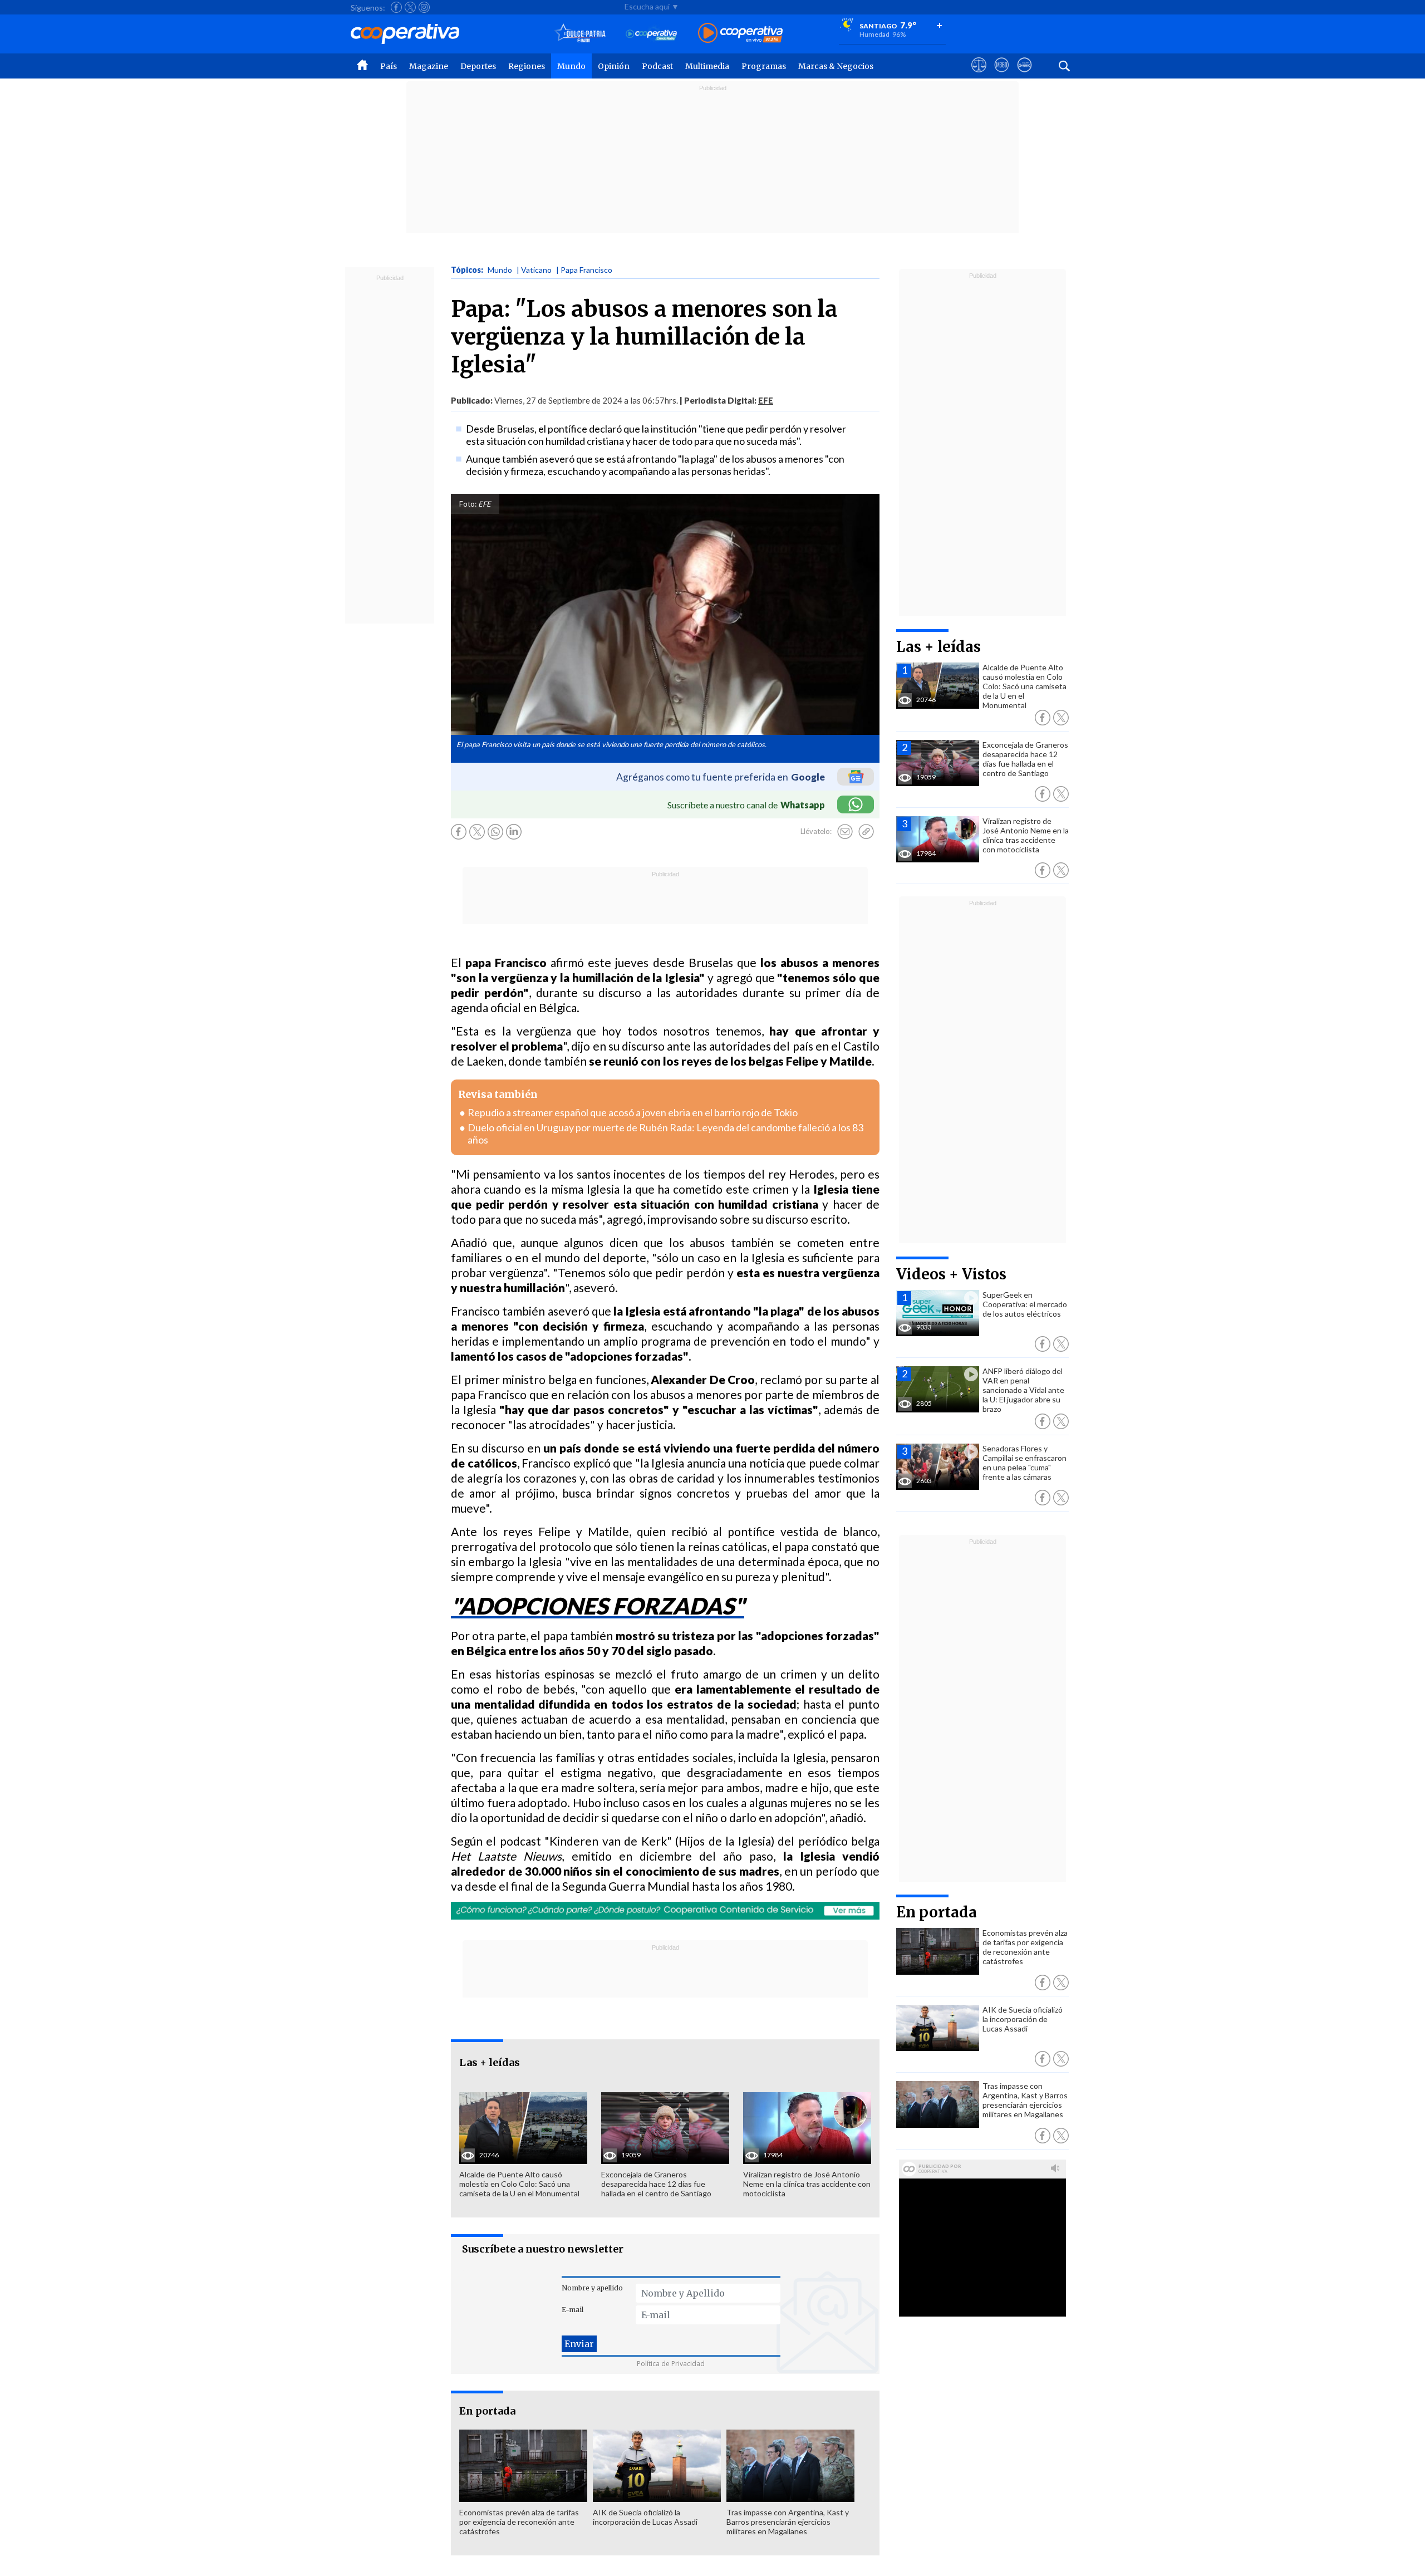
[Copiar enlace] (866, 832)
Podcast (657, 66)
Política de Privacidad (671, 2364)
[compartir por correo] (845, 832)
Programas (764, 66)
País (389, 66)
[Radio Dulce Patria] (580, 34)
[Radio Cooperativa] (740, 34)
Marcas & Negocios (836, 66)
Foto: (468, 504)
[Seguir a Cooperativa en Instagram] (424, 7)
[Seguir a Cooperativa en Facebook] (396, 7)
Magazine (429, 66)
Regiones (527, 66)
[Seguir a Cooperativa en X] (410, 7)
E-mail (573, 2310)
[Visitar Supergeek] (1024, 75)
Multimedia (707, 66)
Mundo (571, 66)
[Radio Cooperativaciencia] (652, 34)
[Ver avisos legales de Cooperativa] (979, 75)
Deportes (478, 66)
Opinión (614, 66)
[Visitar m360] (1002, 75)
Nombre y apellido (592, 2288)
